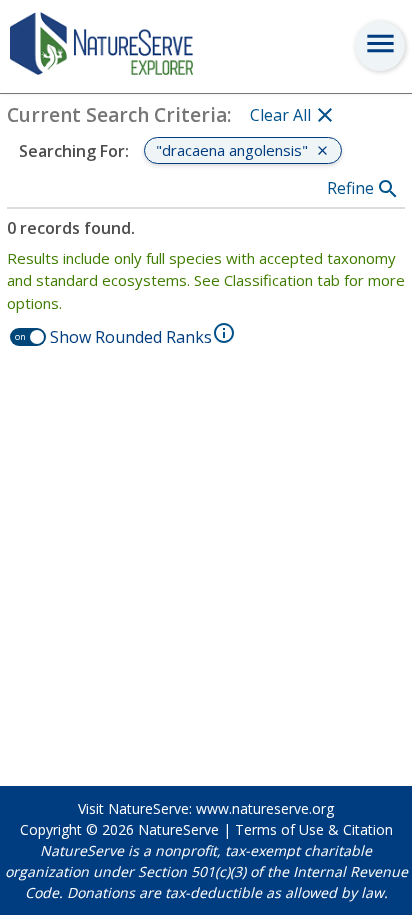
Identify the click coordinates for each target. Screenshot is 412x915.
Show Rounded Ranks (131, 337)
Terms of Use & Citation (314, 829)
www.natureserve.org (265, 808)
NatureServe (178, 829)
